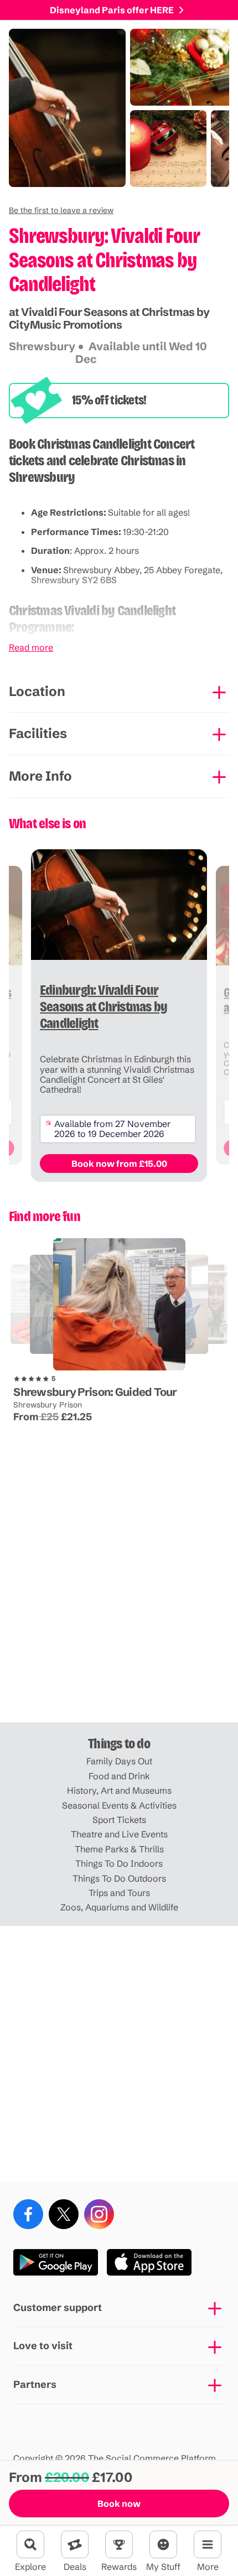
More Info (40, 776)
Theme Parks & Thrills (119, 1849)
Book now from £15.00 (119, 1164)
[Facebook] (28, 2214)
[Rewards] (119, 2544)
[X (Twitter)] (64, 2214)
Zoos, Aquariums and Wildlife (119, 1907)
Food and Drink (119, 1776)
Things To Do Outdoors (119, 1878)
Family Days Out (119, 1761)
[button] (61, 210)
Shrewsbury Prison (48, 1405)
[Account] (163, 2544)
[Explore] (30, 2544)
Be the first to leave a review (61, 210)
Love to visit (43, 2346)
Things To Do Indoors (119, 1863)
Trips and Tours (119, 1893)
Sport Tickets (119, 1820)
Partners (35, 2384)
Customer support (58, 2307)
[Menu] (208, 2544)
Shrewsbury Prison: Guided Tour (95, 1392)
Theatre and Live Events (119, 1834)
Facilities (38, 733)
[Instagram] (99, 2214)
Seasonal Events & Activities (119, 1805)
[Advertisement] (119, 1595)
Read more (31, 647)
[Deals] (75, 2544)
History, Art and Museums (119, 1790)
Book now (119, 2504)
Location (37, 691)
